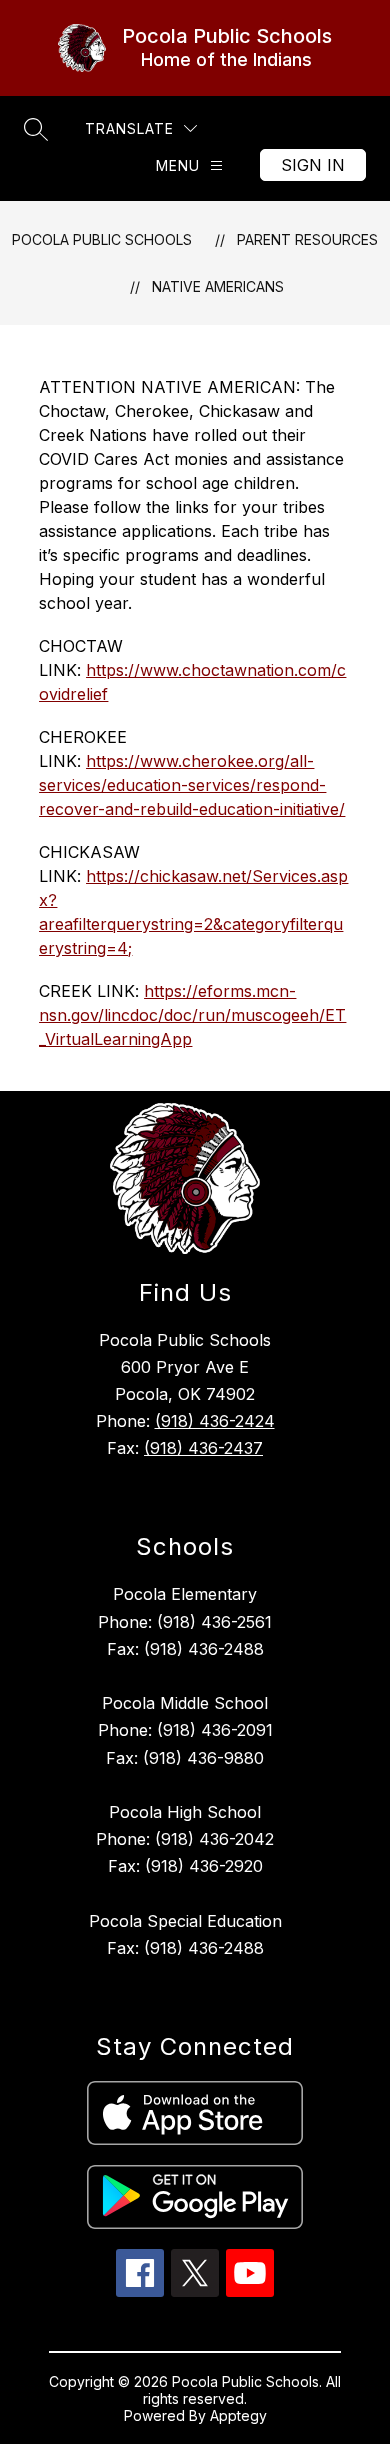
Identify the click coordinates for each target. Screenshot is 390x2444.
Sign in (313, 165)
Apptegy (238, 2415)
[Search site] (36, 129)
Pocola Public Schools (102, 239)
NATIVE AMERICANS (218, 286)
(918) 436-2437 (203, 1448)
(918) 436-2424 (215, 1421)
